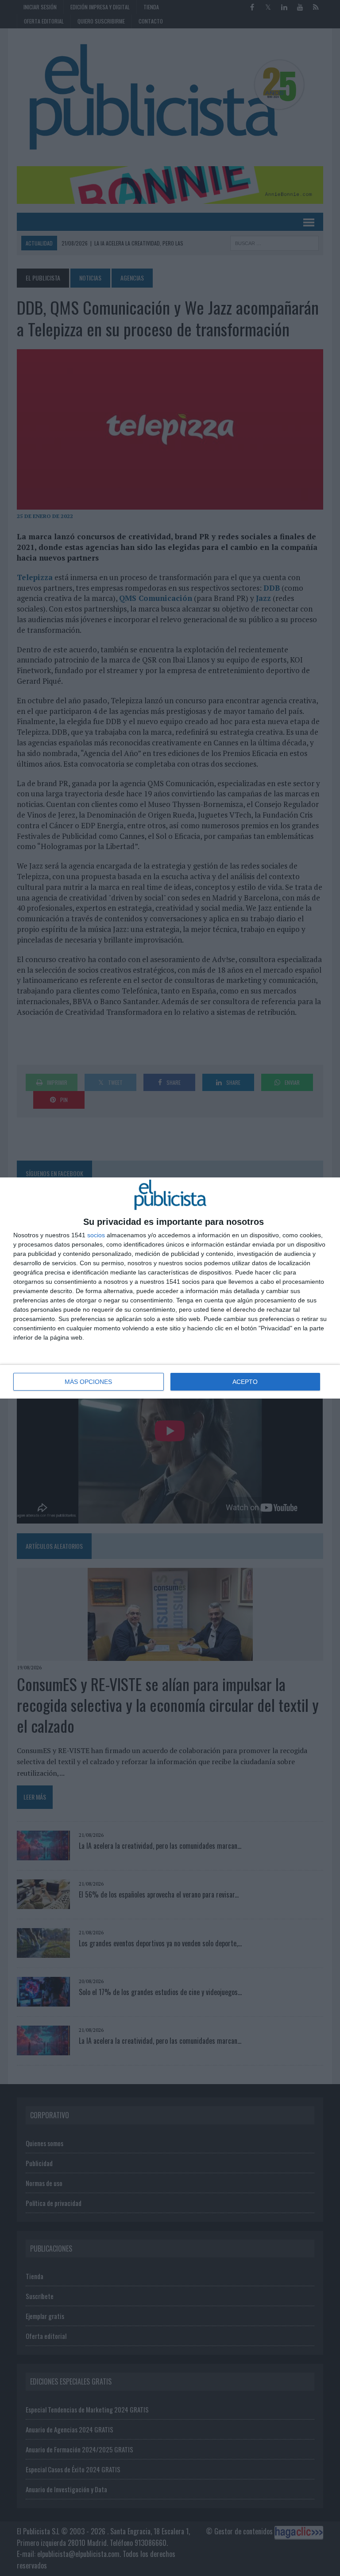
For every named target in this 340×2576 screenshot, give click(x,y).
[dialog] (170, 1288)
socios (96, 1235)
